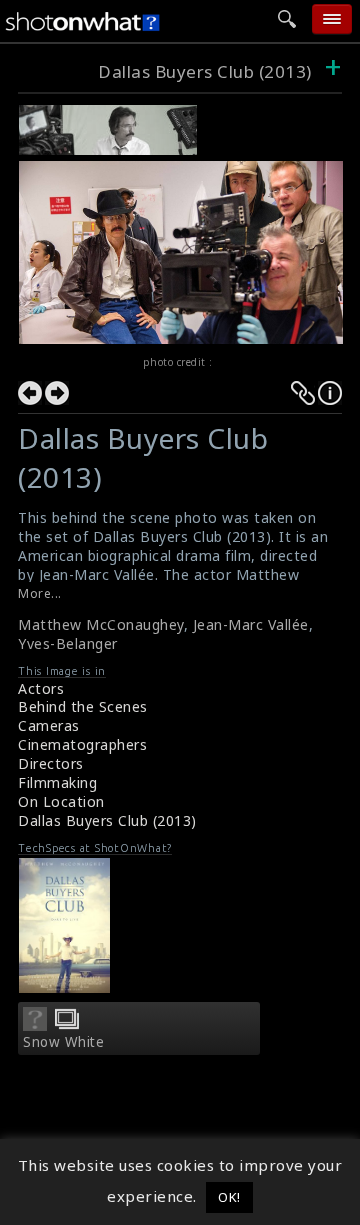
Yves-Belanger (68, 643)
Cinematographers (82, 744)
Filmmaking (57, 782)
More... (40, 593)
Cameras (49, 725)
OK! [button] (229, 1197)
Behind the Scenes (83, 706)
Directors (51, 763)
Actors (41, 688)
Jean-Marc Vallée (251, 624)
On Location (61, 801)
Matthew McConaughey (101, 624)
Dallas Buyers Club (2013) (205, 71)
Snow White (63, 1042)
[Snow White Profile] (35, 1025)
